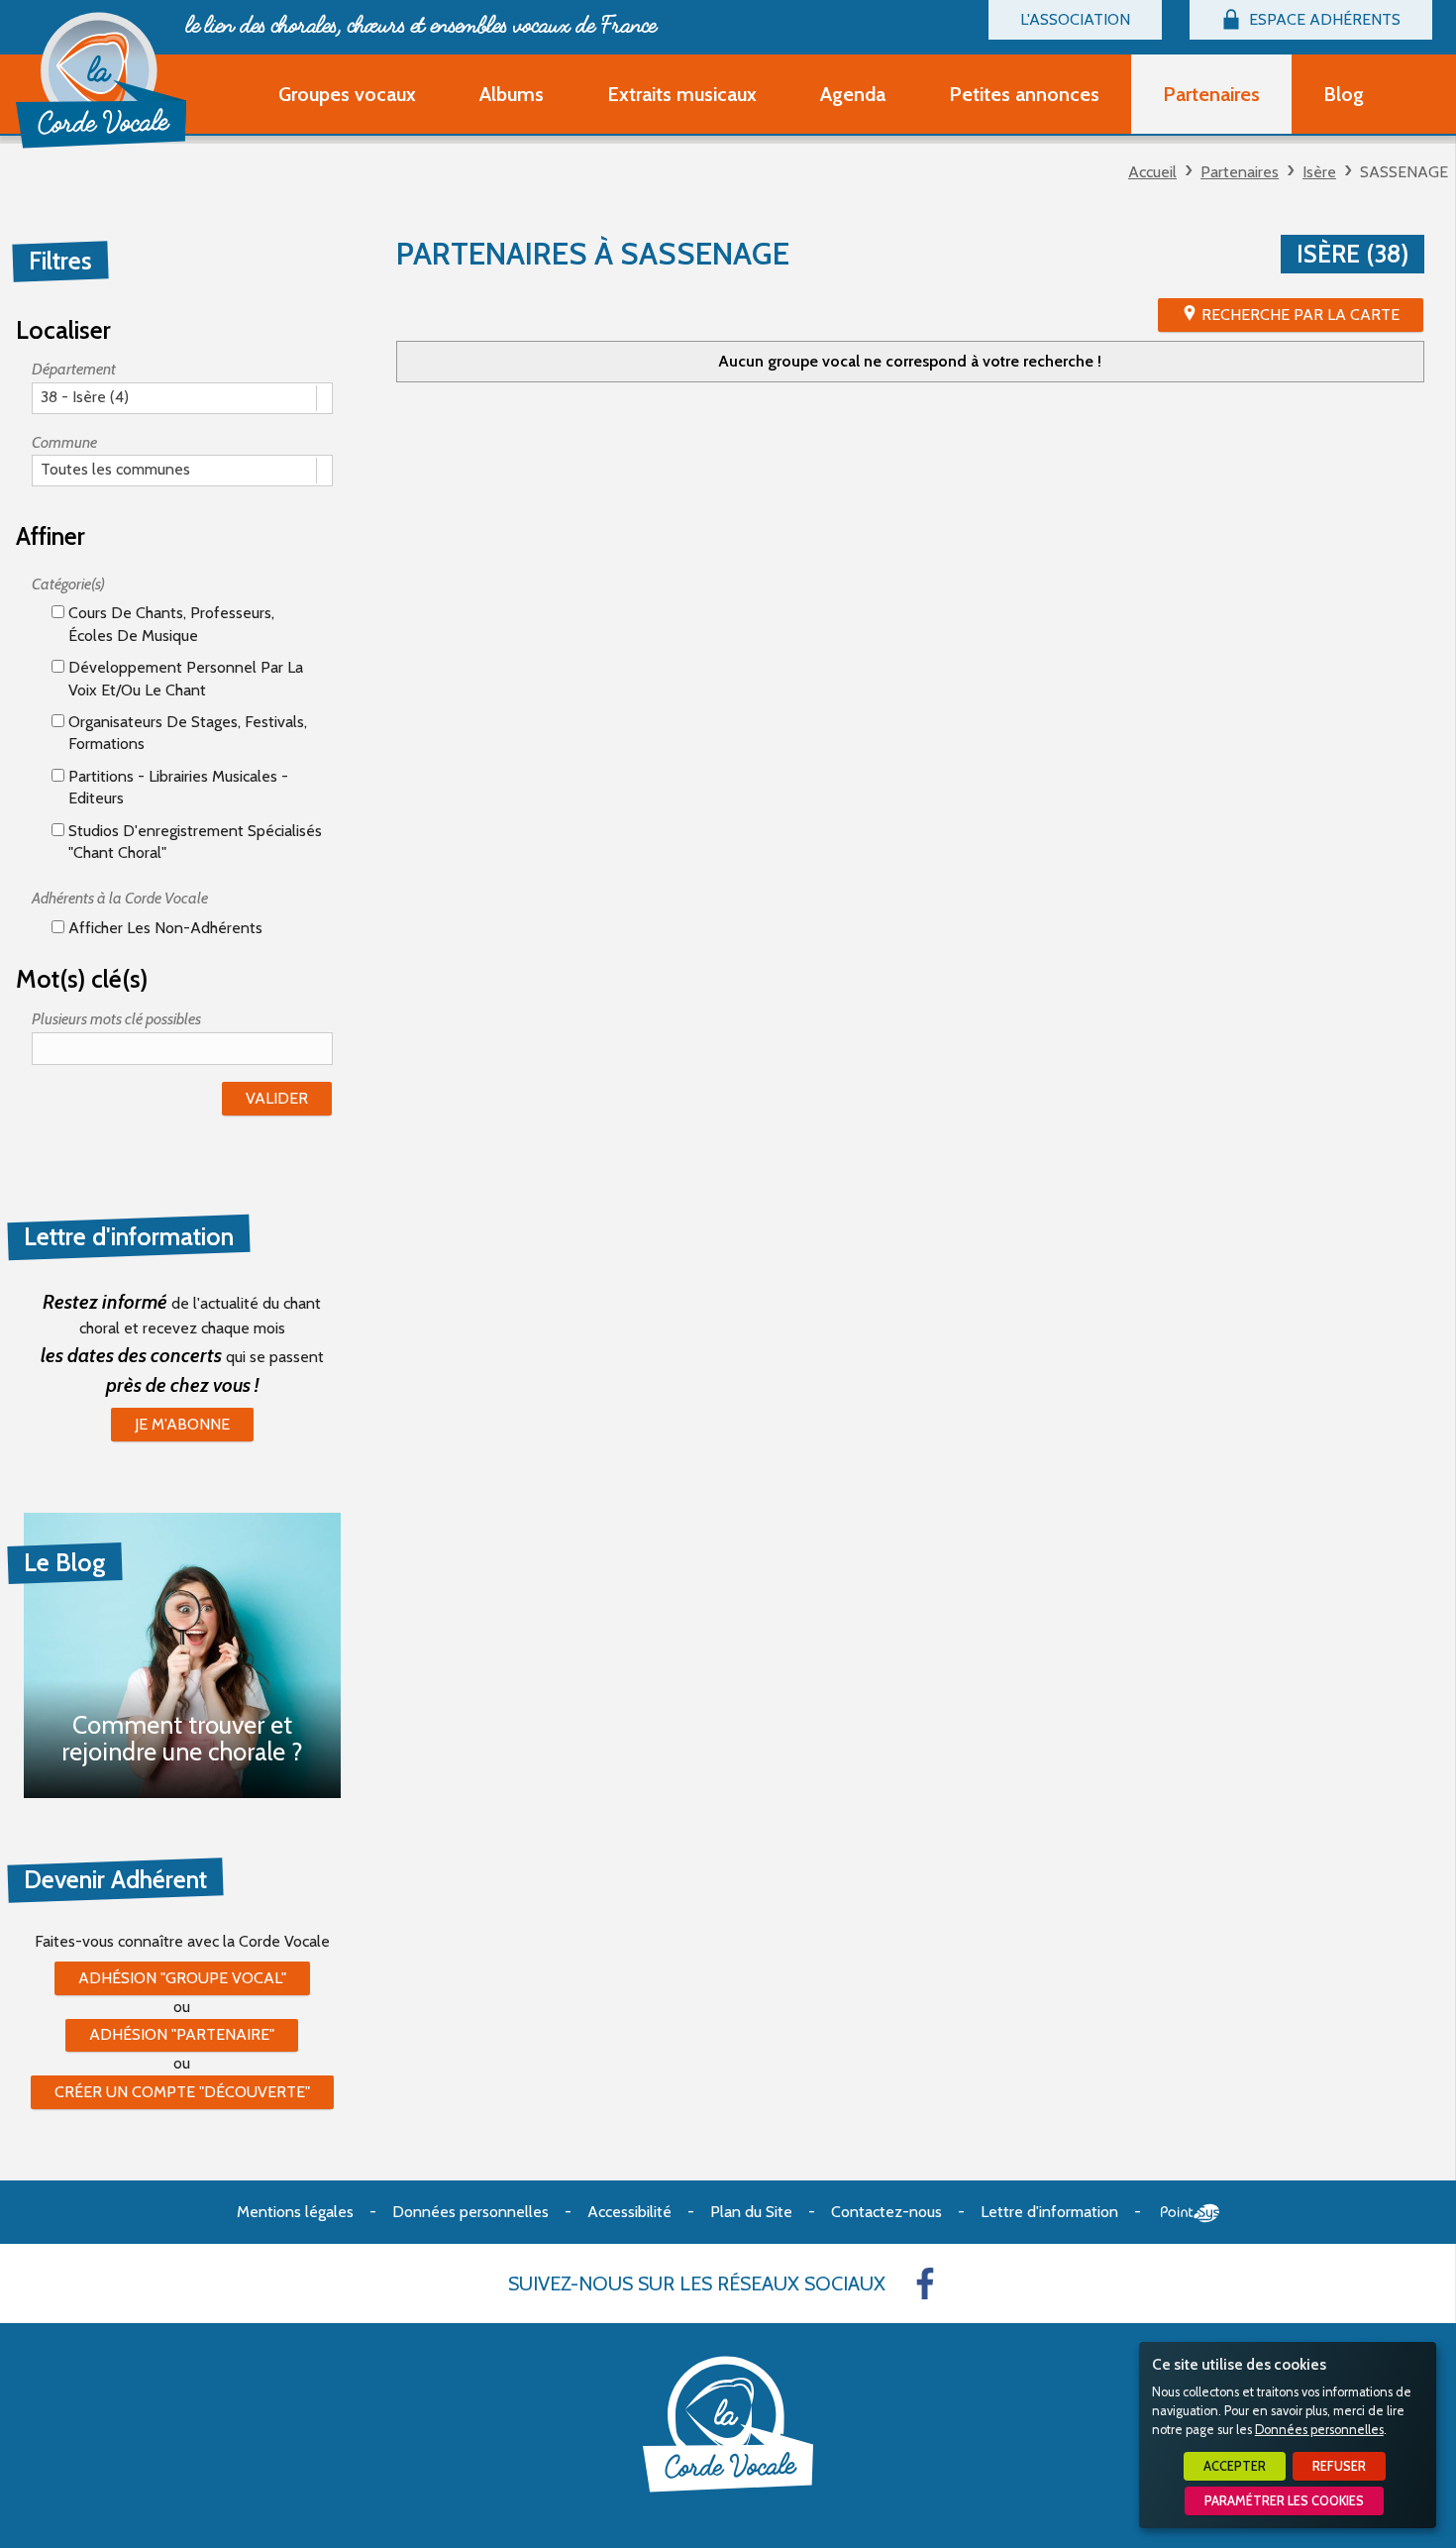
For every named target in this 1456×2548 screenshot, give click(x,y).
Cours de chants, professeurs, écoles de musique (169, 624)
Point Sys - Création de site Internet (1190, 2213)
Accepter (1235, 2466)
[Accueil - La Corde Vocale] (101, 80)
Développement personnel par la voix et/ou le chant (184, 678)
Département (74, 369)
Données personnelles (1319, 2430)
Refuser (1339, 2466)
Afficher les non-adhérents (163, 928)
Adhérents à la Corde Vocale (120, 898)
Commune (64, 442)
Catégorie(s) (68, 584)
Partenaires (1240, 172)
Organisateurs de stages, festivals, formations (186, 733)
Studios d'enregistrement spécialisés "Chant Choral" (193, 842)
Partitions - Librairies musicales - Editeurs (176, 787)
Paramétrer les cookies (1284, 2501)
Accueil (1152, 172)
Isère (1319, 172)
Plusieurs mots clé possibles (116, 1019)
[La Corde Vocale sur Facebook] (925, 2283)
